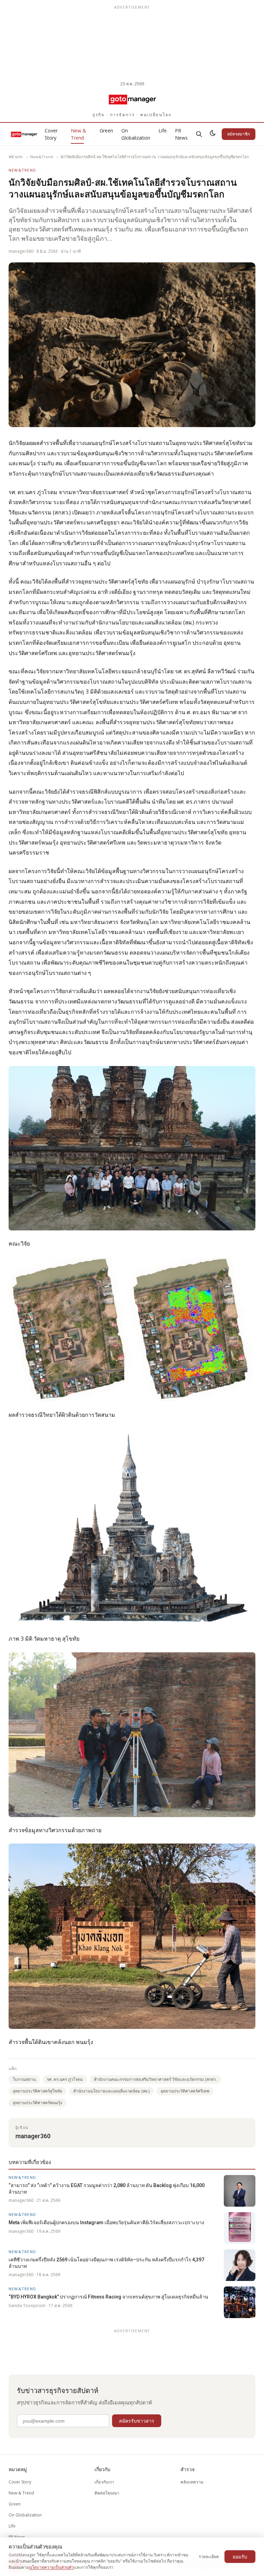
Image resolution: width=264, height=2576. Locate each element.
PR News (181, 134)
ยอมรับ (240, 2557)
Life (163, 131)
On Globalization (136, 134)
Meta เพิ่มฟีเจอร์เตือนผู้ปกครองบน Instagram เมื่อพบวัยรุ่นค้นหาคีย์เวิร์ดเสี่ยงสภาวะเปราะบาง (106, 2222)
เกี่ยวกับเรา (104, 2482)
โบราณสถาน (24, 2079)
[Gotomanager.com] (132, 99)
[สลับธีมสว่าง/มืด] (213, 134)
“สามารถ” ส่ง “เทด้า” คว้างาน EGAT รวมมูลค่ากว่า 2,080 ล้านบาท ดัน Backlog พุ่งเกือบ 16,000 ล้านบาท (107, 2188)
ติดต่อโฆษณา (107, 2493)
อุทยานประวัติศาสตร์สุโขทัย (37, 2091)
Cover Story (51, 134)
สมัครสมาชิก (239, 134)
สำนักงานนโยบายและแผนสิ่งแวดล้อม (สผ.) (111, 2091)
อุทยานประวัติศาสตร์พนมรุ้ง (37, 2103)
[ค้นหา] (199, 134)
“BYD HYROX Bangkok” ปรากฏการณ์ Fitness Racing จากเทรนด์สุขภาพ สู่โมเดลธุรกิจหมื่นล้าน (108, 2297)
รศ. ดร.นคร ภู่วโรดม (65, 2079)
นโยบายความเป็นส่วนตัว (52, 2567)
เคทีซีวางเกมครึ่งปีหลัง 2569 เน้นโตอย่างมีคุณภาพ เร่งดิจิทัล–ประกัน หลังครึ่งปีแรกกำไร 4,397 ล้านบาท (106, 2263)
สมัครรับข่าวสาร (137, 2421)
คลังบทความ (192, 2482)
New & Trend (79, 134)
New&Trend (42, 157)
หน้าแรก (16, 157)
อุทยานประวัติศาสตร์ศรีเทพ (185, 2091)
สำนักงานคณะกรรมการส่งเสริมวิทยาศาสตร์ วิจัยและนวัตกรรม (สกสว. (155, 2079)
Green (106, 131)
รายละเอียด (209, 2557)
